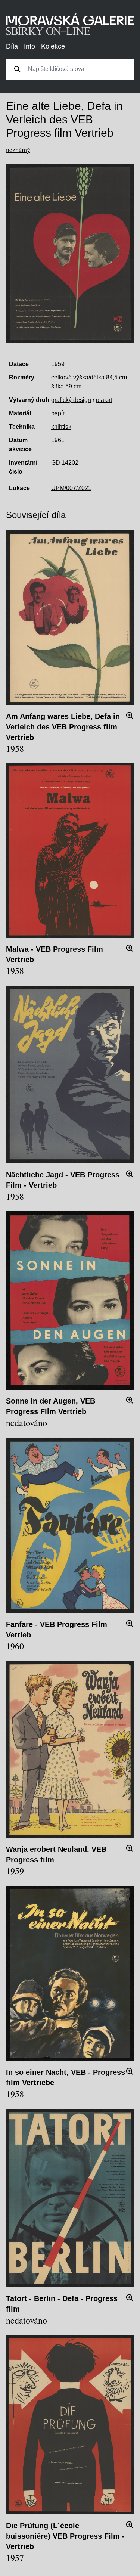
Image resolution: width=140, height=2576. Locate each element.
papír (58, 413)
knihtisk (61, 427)
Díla (12, 46)
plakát (104, 400)
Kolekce (53, 46)
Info (29, 46)
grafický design (71, 400)
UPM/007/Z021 (71, 488)
